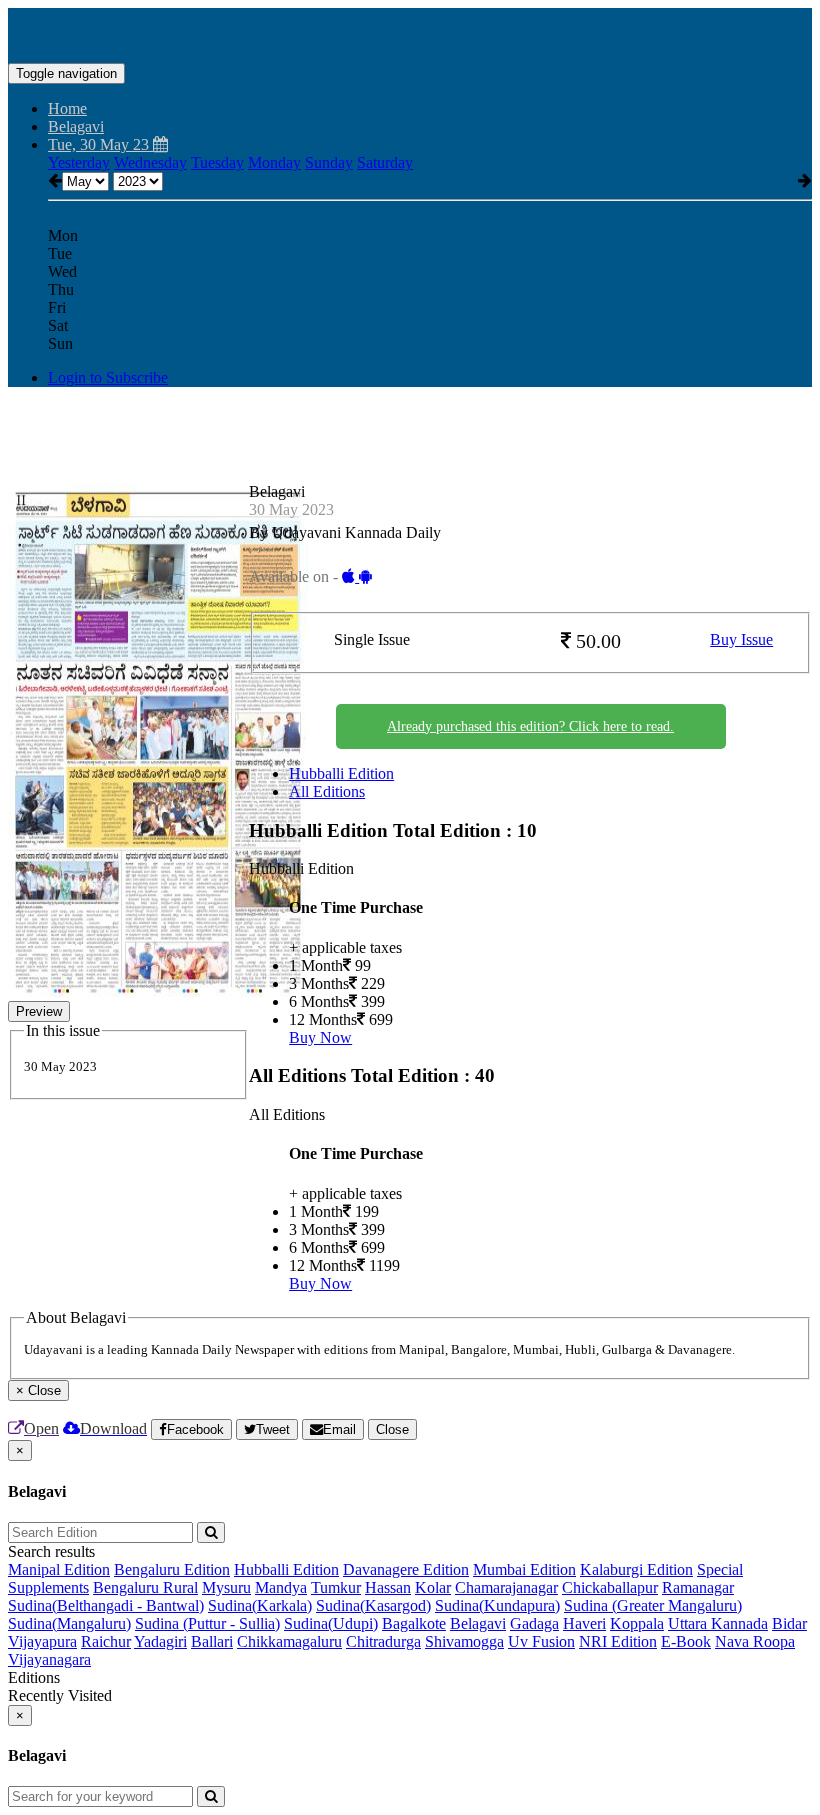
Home (67, 108)
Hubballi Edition (341, 773)
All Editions (327, 791)
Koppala (637, 1623)
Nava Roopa (755, 1641)
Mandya (281, 1587)
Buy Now (320, 1037)
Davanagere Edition (406, 1569)
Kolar (433, 1587)
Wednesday (150, 162)
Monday (274, 162)
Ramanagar (698, 1587)
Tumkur (336, 1587)
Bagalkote (414, 1623)
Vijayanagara (49, 1659)
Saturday (385, 162)
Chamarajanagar (506, 1587)
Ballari (212, 1641)
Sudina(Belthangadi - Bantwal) (106, 1605)
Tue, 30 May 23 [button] (100, 144)
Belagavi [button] (76, 126)
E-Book (686, 1641)
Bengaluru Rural (145, 1587)
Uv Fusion (541, 1641)
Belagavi (478, 1623)
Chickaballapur (610, 1587)
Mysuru (226, 1587)
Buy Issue (741, 639)
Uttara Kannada (718, 1623)
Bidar (789, 1623)
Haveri (584, 1623)
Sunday (329, 162)
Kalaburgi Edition (636, 1569)
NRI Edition (618, 1641)
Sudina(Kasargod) (373, 1605)
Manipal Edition (59, 1569)
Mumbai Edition (524, 1569)
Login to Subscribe (108, 377)
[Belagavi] (410, 33)
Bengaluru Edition (172, 1569)
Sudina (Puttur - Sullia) (207, 1623)
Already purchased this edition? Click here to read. (530, 726)
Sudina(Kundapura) (497, 1605)
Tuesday (217, 162)
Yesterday (79, 162)
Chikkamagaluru (289, 1641)
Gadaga (534, 1623)
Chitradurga (383, 1641)
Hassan (388, 1587)
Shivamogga (464, 1641)
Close (392, 1429)
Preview (39, 1011)
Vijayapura (42, 1641)
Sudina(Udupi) (331, 1623)
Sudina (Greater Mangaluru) (653, 1605)
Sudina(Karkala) (260, 1605)
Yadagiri (160, 1641)
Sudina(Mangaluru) (69, 1623)
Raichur (106, 1641)
